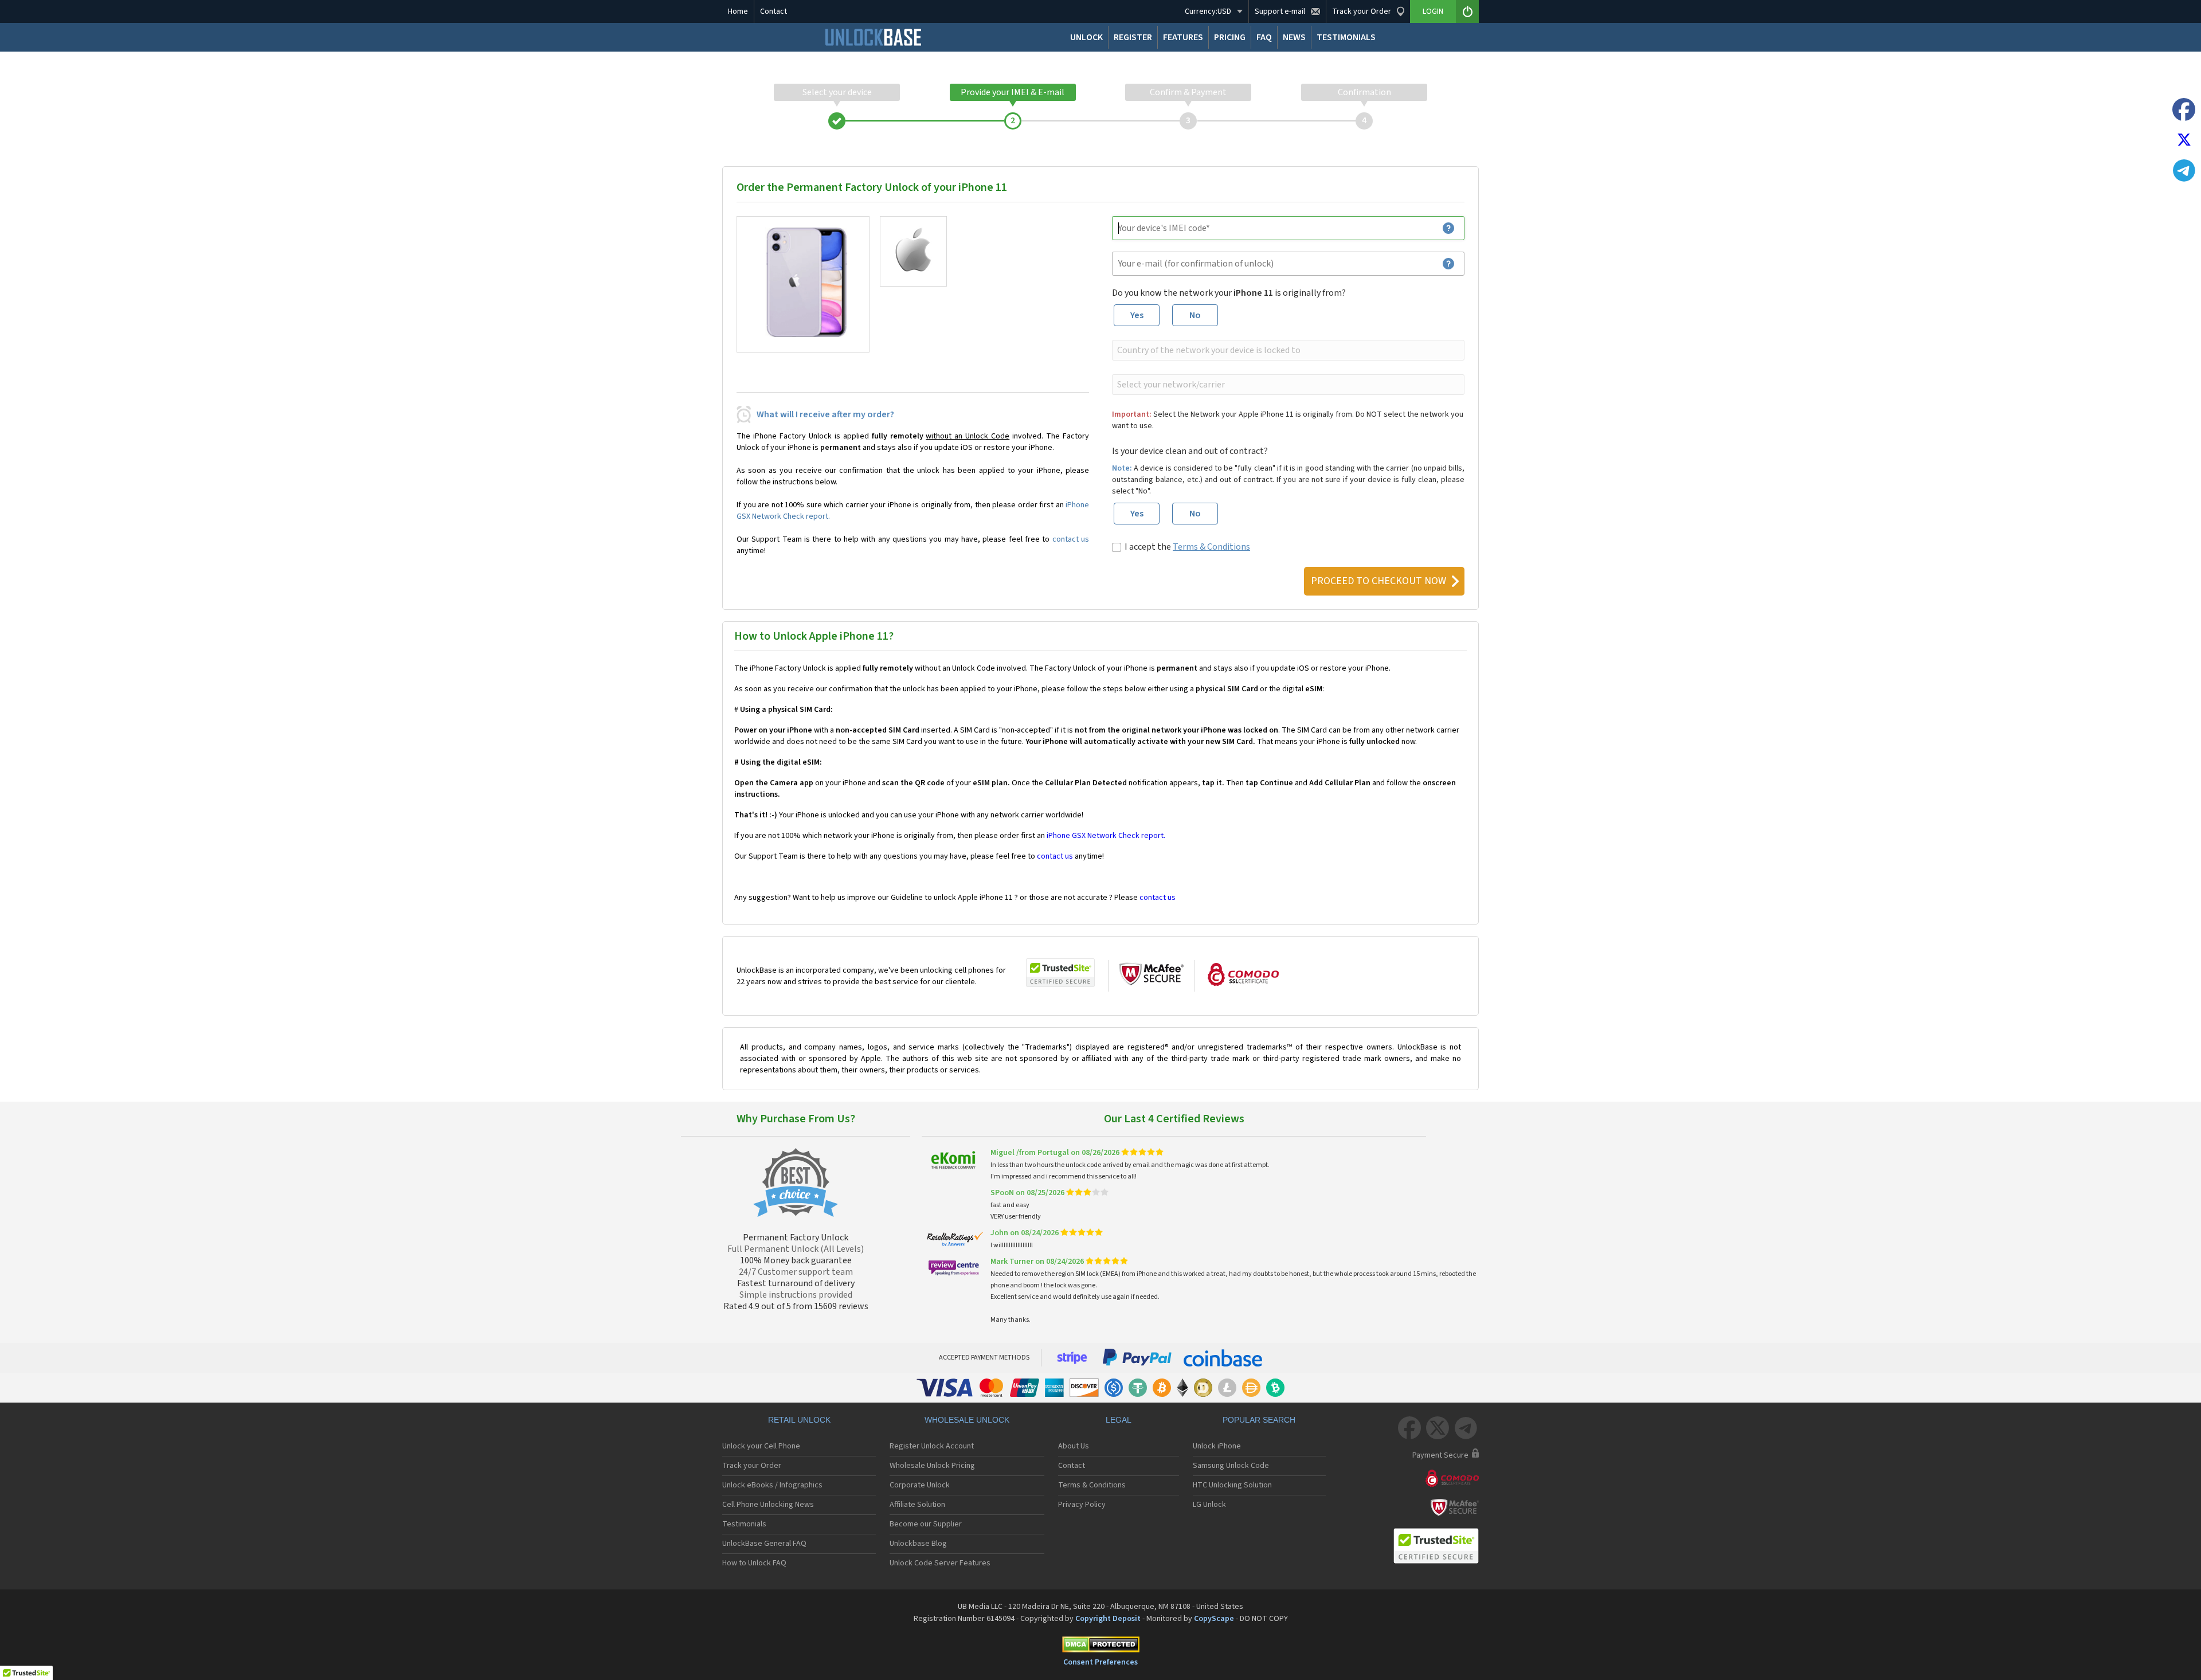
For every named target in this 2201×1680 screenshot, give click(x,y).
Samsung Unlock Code (1231, 1466)
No (1195, 315)
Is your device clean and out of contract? (1190, 451)
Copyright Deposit (1108, 1619)
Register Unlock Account (932, 1446)
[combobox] (1287, 350)
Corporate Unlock (920, 1485)
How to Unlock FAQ (754, 1563)
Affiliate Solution (917, 1505)
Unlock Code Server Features (940, 1563)
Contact (774, 11)
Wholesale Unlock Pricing (932, 1466)
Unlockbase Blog (918, 1544)
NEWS (1294, 37)
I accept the (1187, 547)
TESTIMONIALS (1346, 37)
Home (738, 11)
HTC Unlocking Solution (1232, 1485)
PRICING (1230, 37)
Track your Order (752, 1466)
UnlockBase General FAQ (764, 1544)
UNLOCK (1086, 37)
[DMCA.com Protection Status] (1100, 1646)
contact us (1071, 539)
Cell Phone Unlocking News (768, 1505)
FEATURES (1183, 37)
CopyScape (1214, 1619)
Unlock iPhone (1217, 1446)
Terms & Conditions (1211, 547)
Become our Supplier (926, 1524)
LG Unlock (1209, 1505)
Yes (1137, 315)
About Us (1074, 1446)
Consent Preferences (1100, 1662)
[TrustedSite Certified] (1060, 973)
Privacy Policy (1082, 1505)
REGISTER (1133, 37)
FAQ (1264, 37)
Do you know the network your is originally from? (1229, 293)
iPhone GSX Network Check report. (1106, 836)
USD (1208, 11)
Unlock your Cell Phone (761, 1446)
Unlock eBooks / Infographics (772, 1485)
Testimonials (744, 1524)
